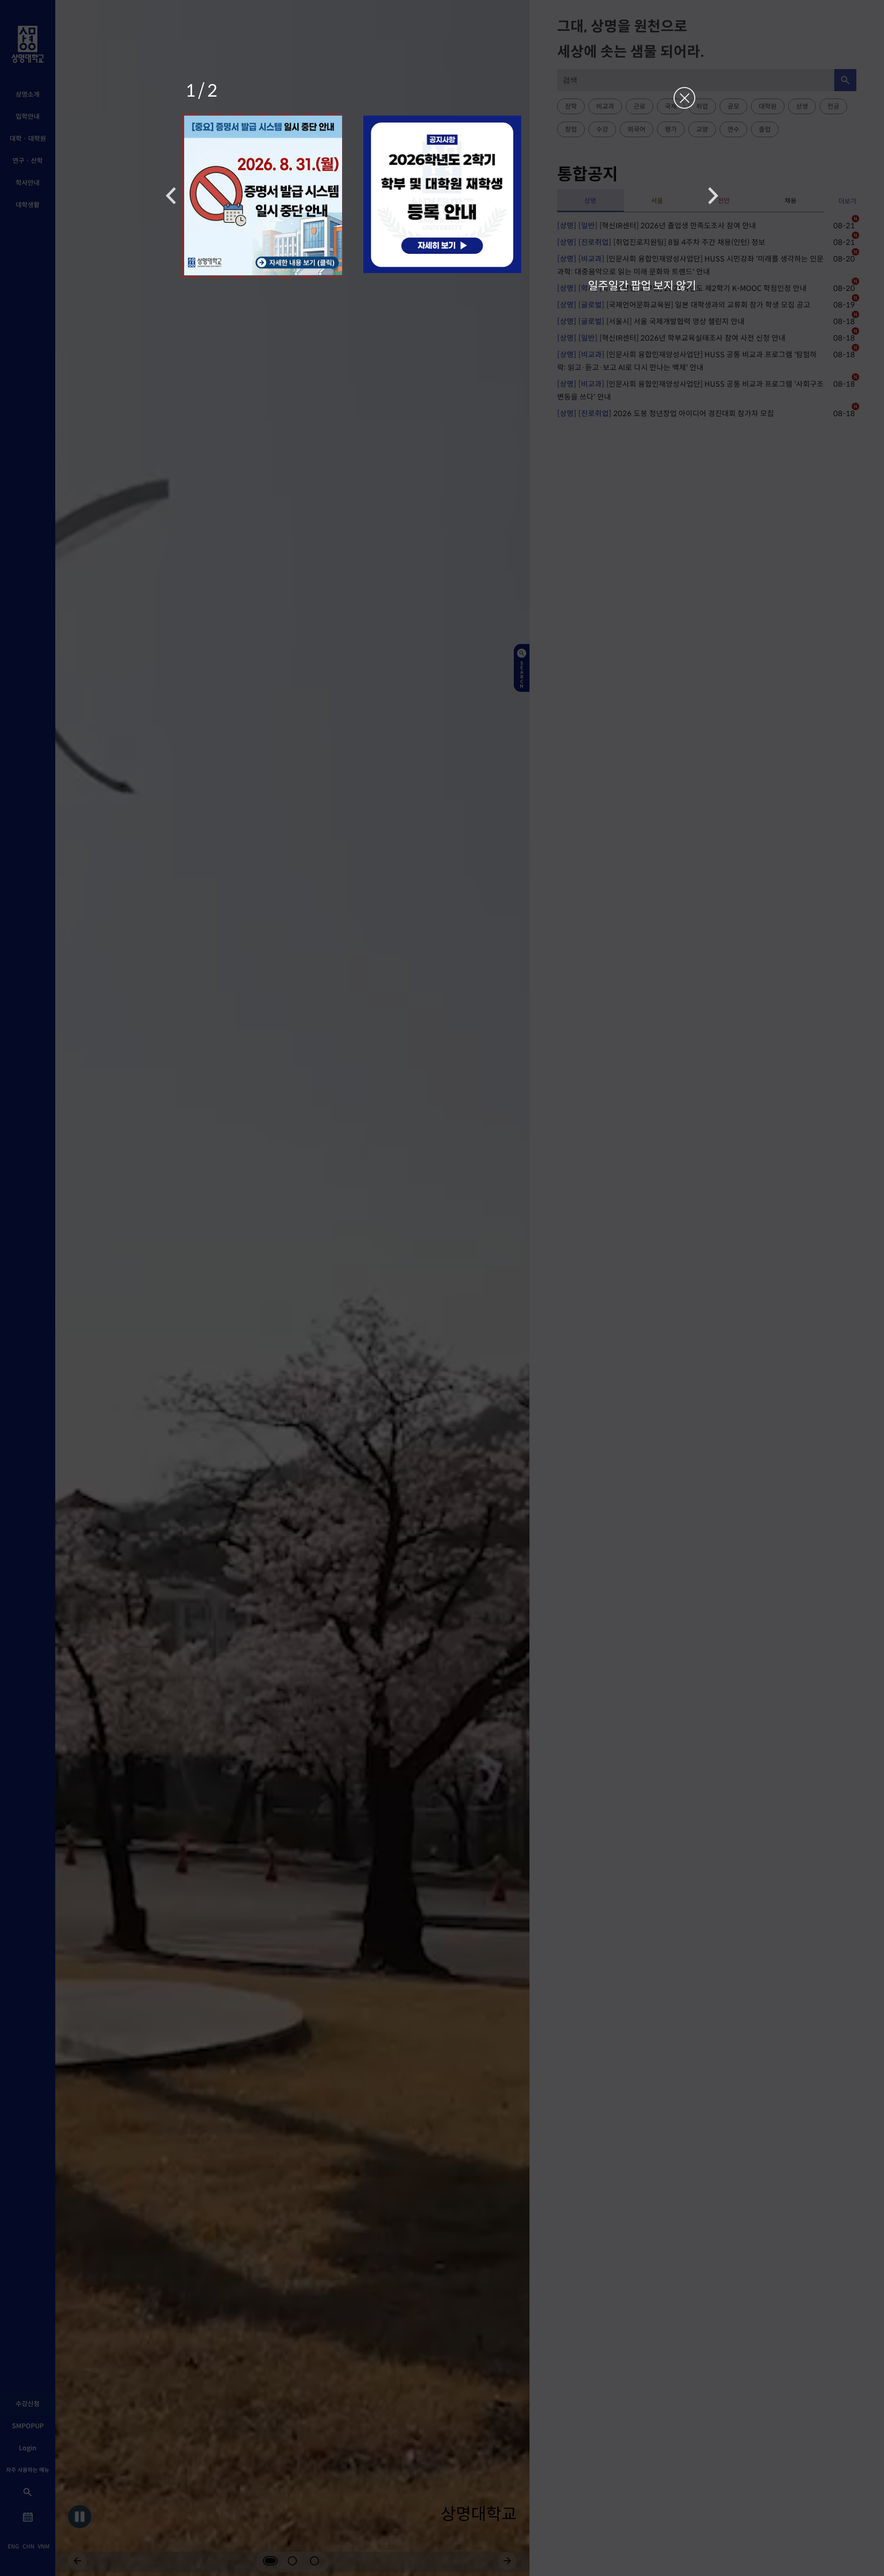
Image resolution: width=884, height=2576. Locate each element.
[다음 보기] (713, 195)
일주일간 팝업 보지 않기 (642, 285)
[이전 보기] (171, 195)
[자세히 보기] (263, 195)
